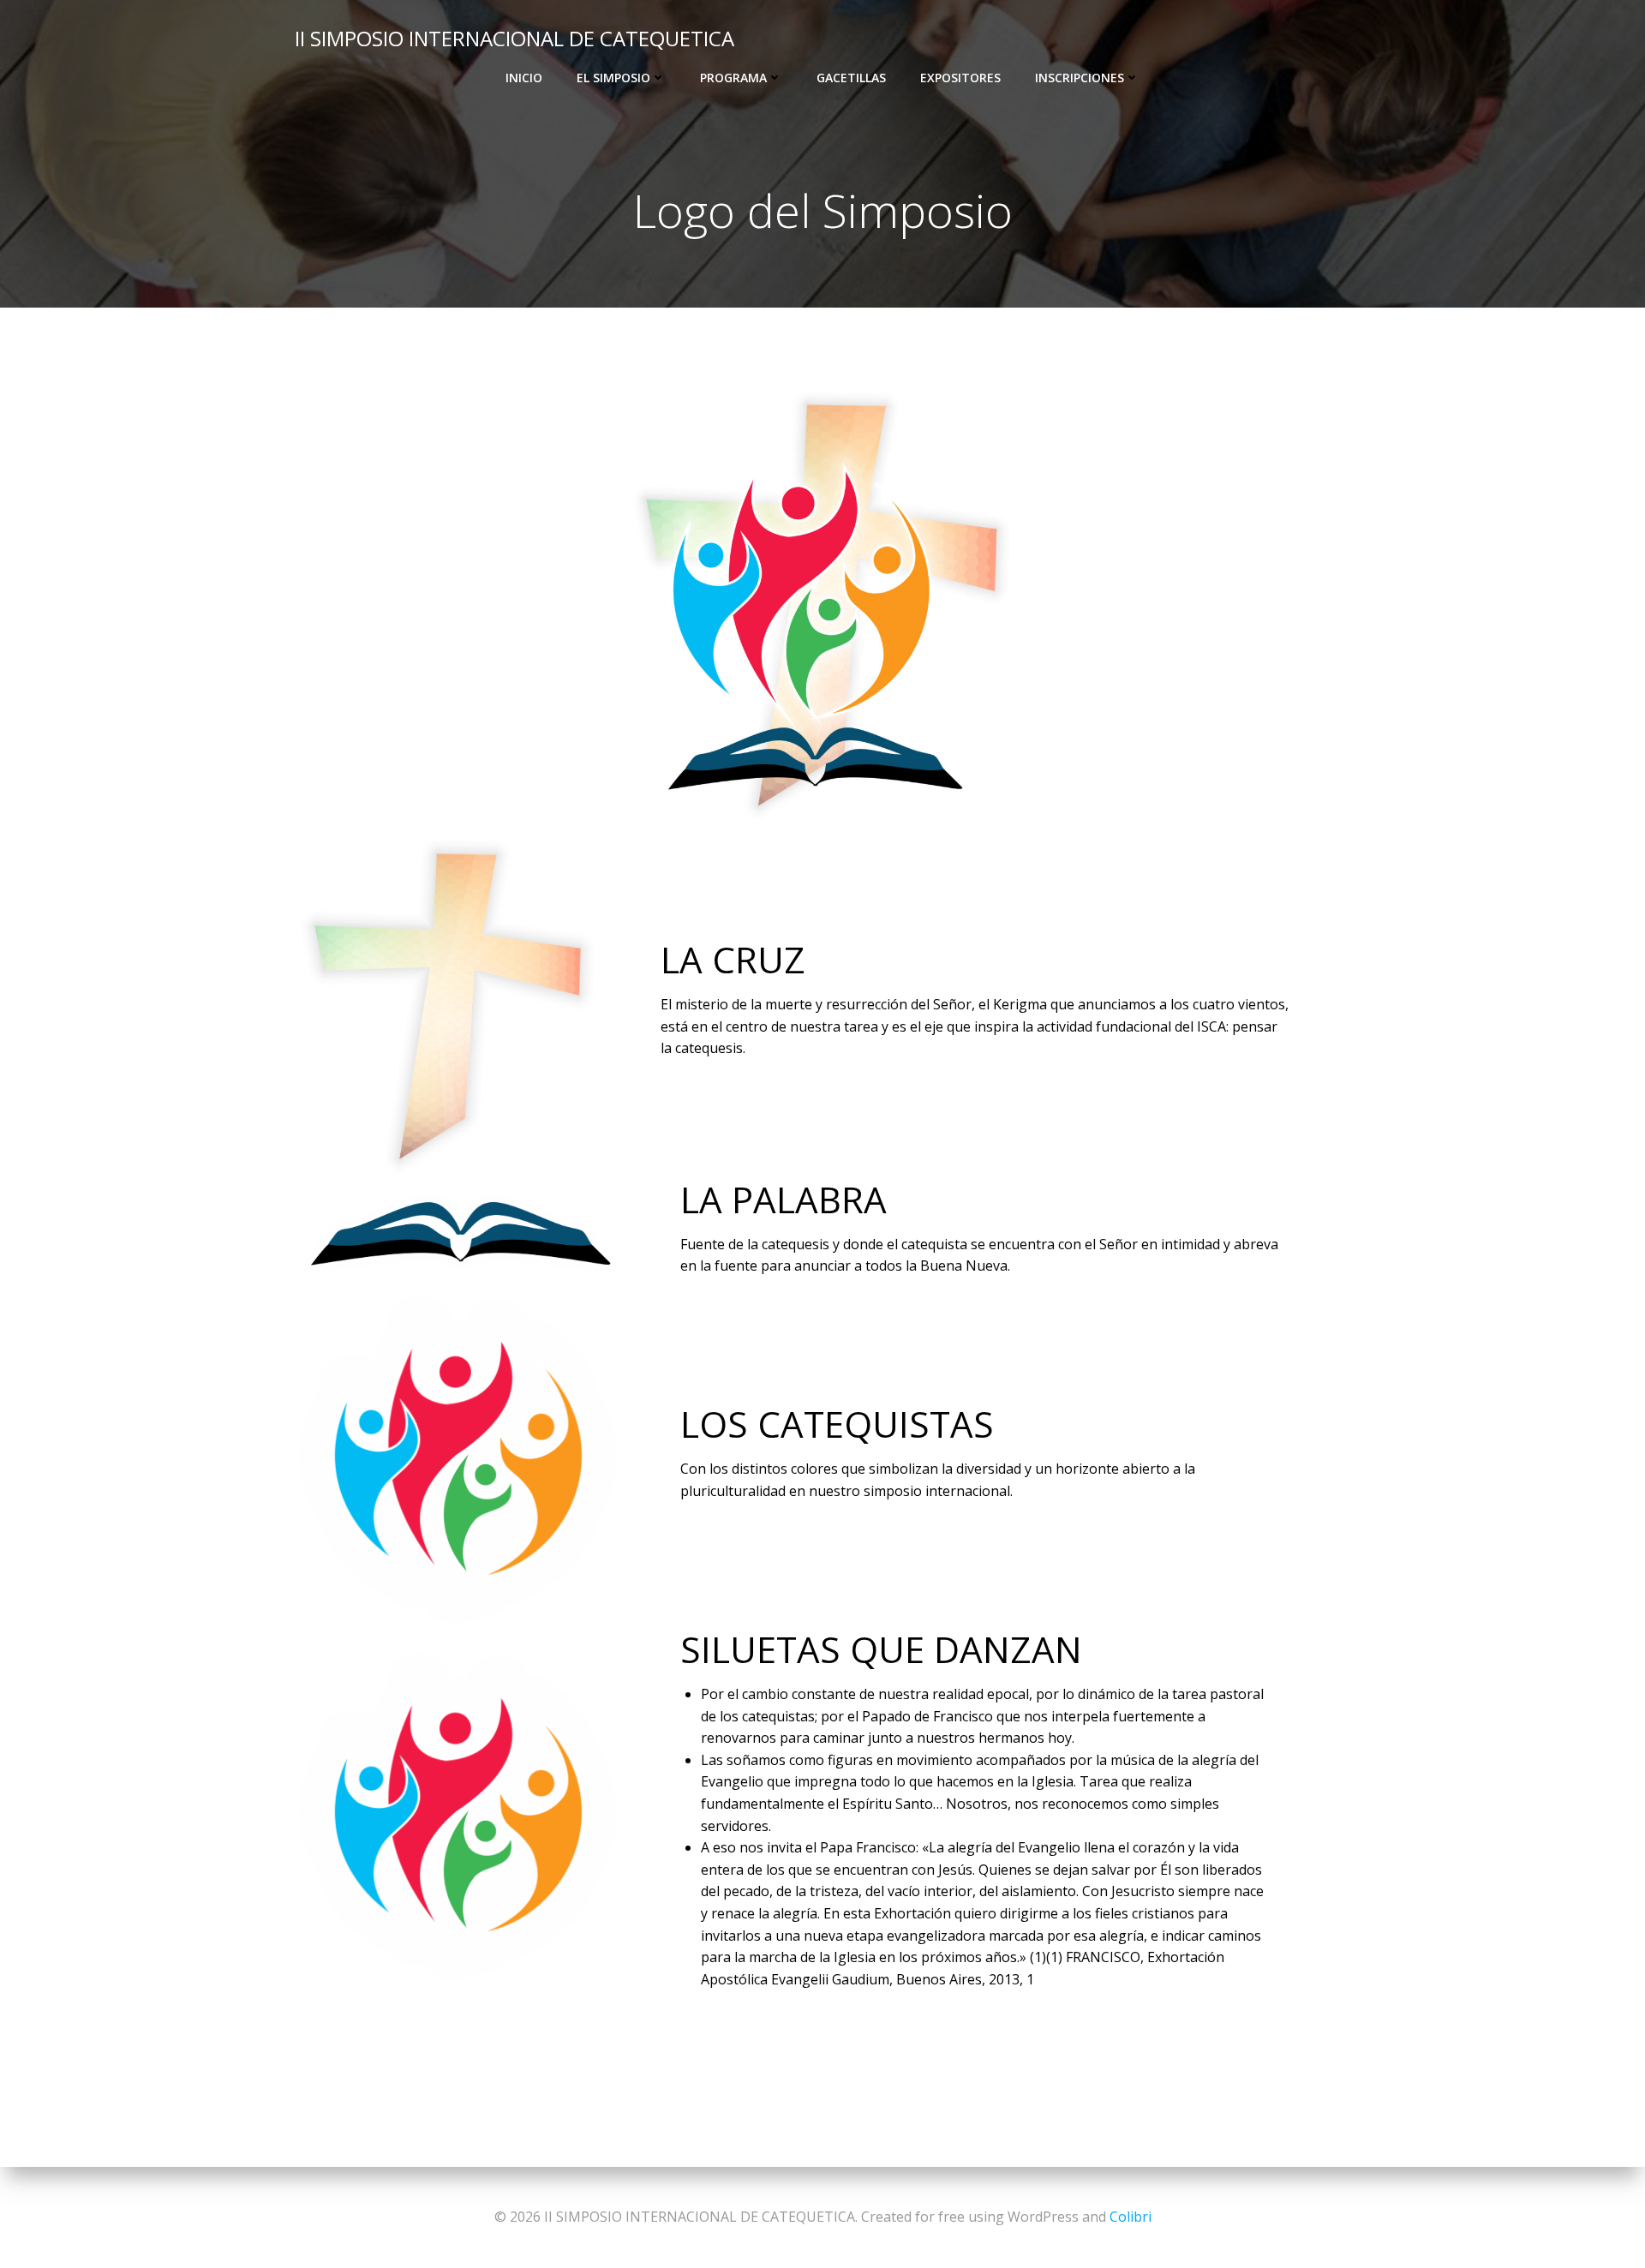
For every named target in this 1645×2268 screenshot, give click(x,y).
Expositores (960, 78)
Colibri (1131, 2217)
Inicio (524, 78)
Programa (733, 78)
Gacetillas (851, 78)
